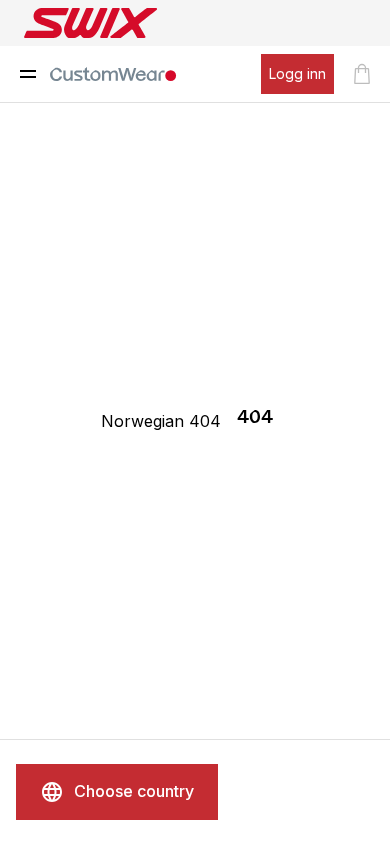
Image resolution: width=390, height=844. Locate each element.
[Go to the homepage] (90, 23)
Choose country (134, 791)
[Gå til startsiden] (113, 74)
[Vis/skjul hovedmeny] (28, 74)
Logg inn (297, 73)
